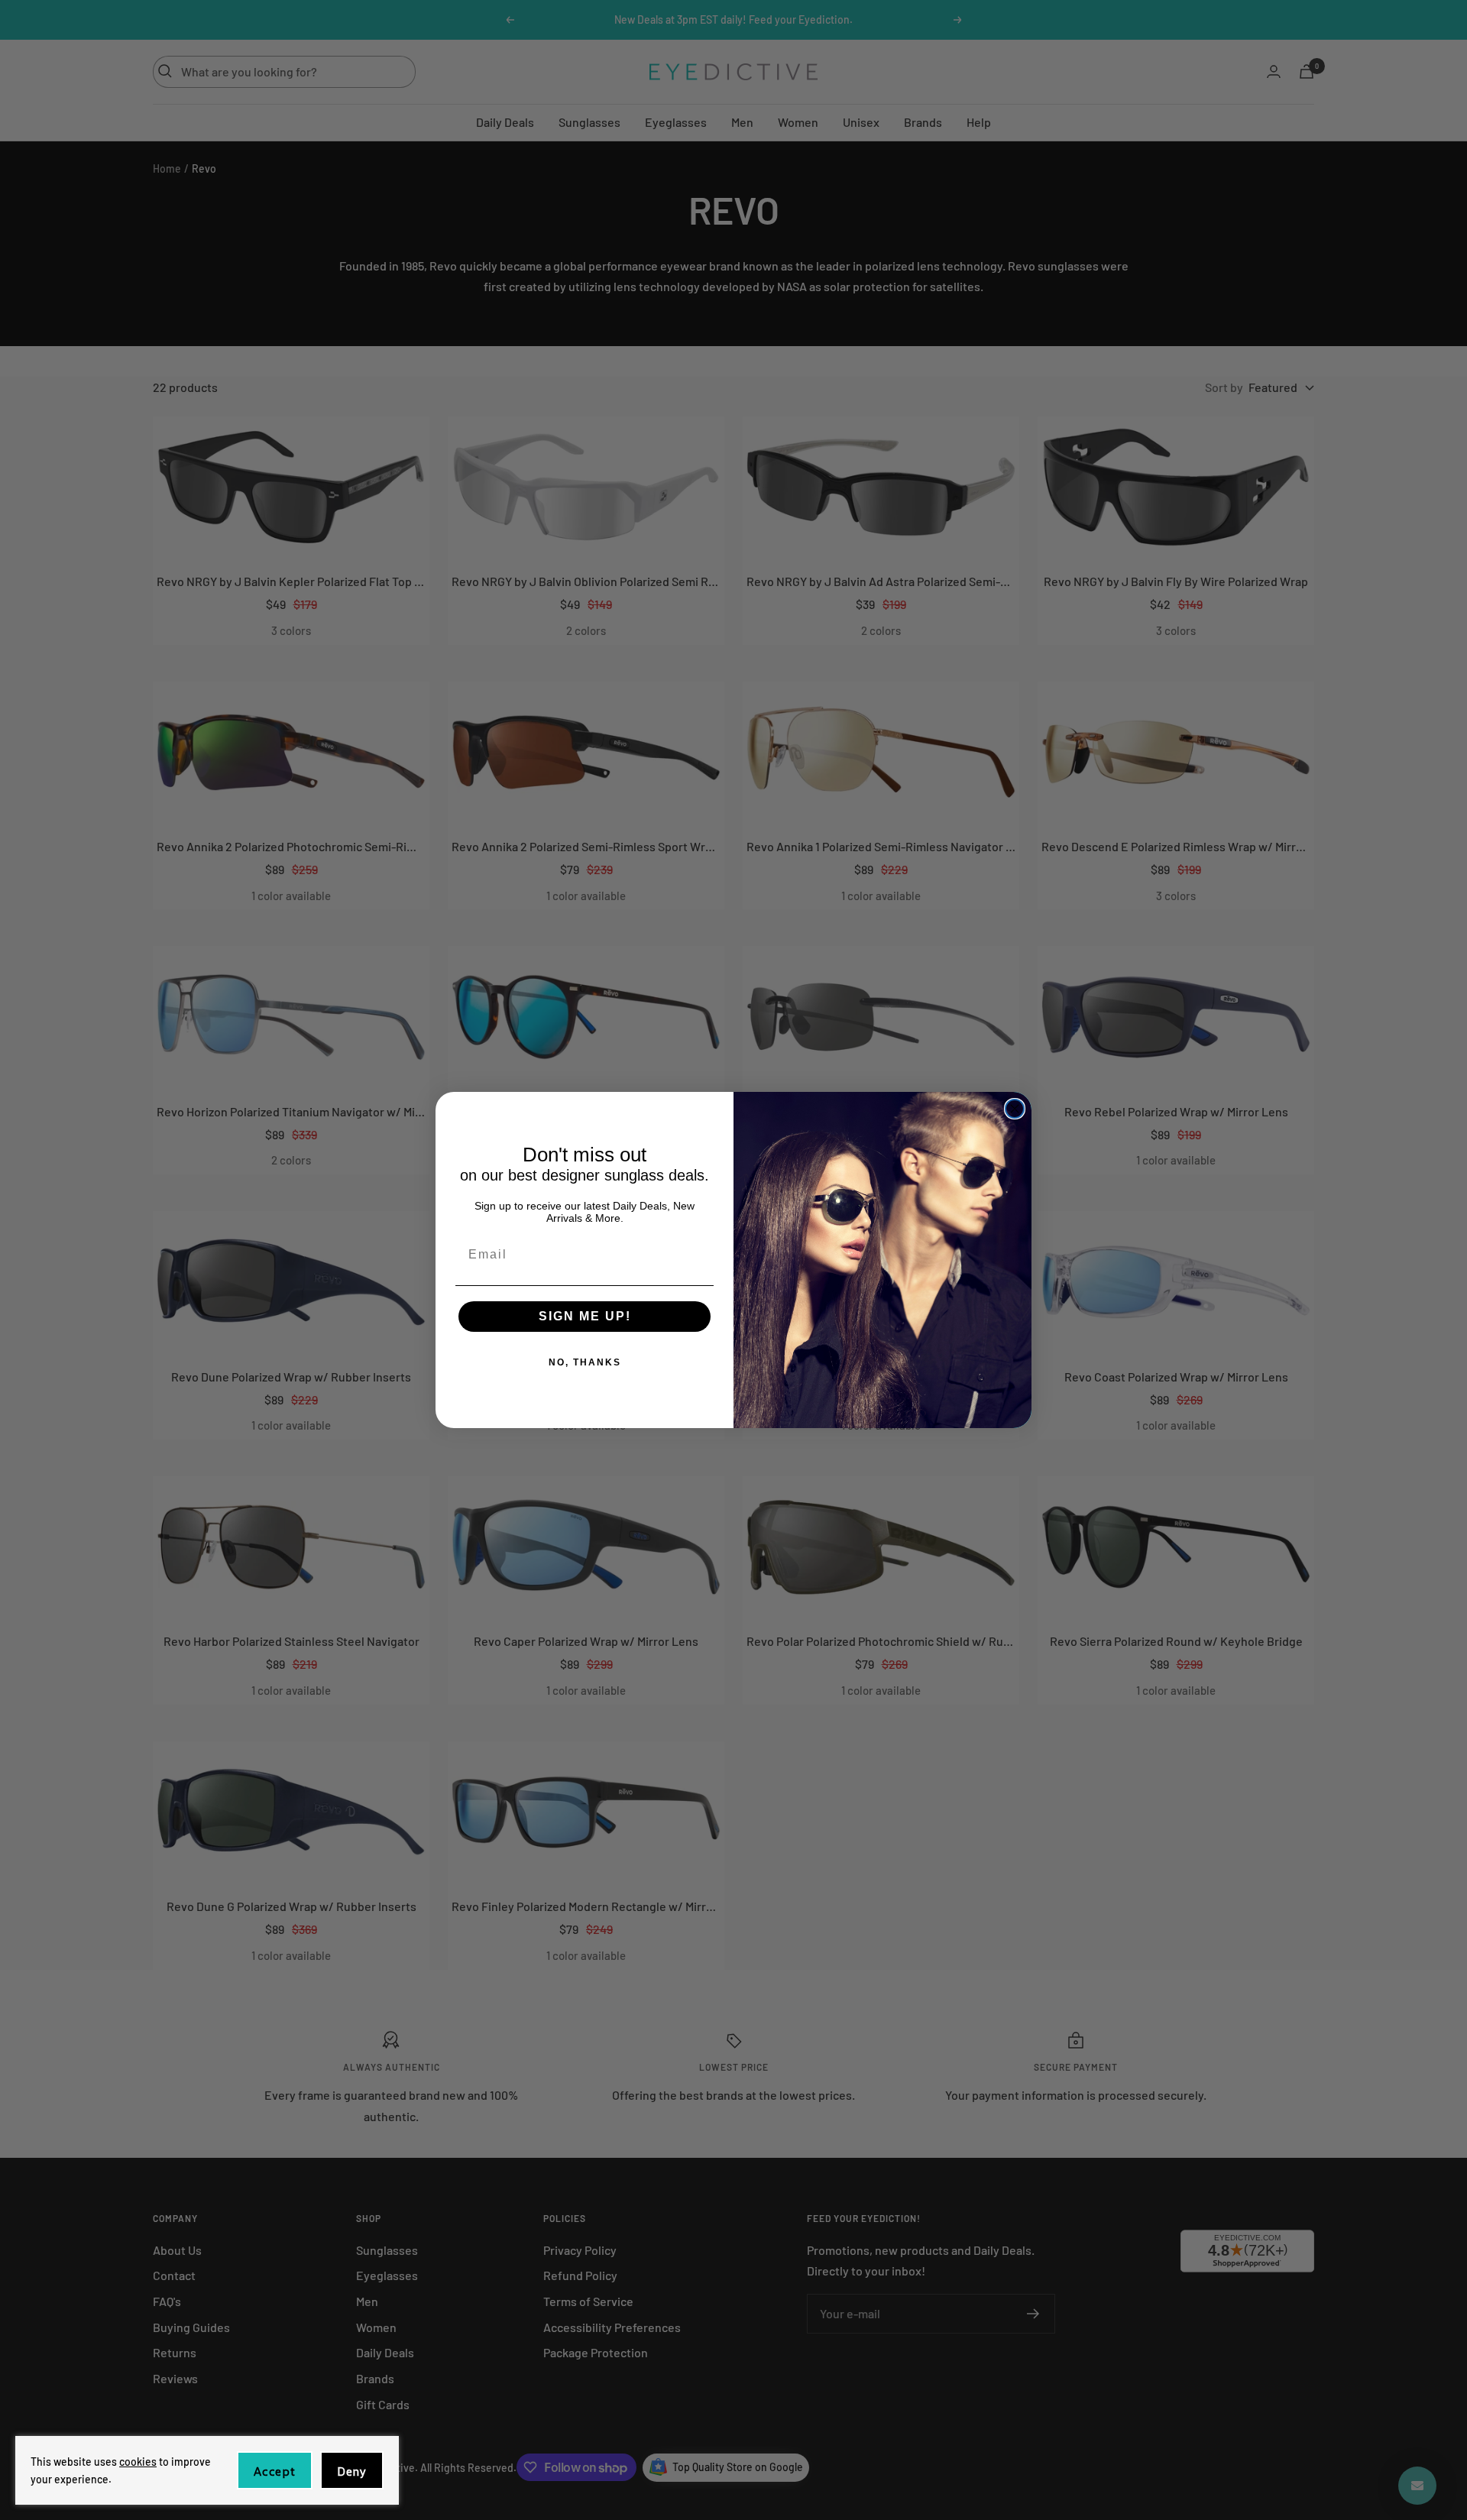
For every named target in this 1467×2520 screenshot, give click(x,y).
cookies (138, 2462)
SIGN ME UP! (585, 1316)
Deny (352, 2471)
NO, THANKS (585, 1362)
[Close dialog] (1015, 1109)
